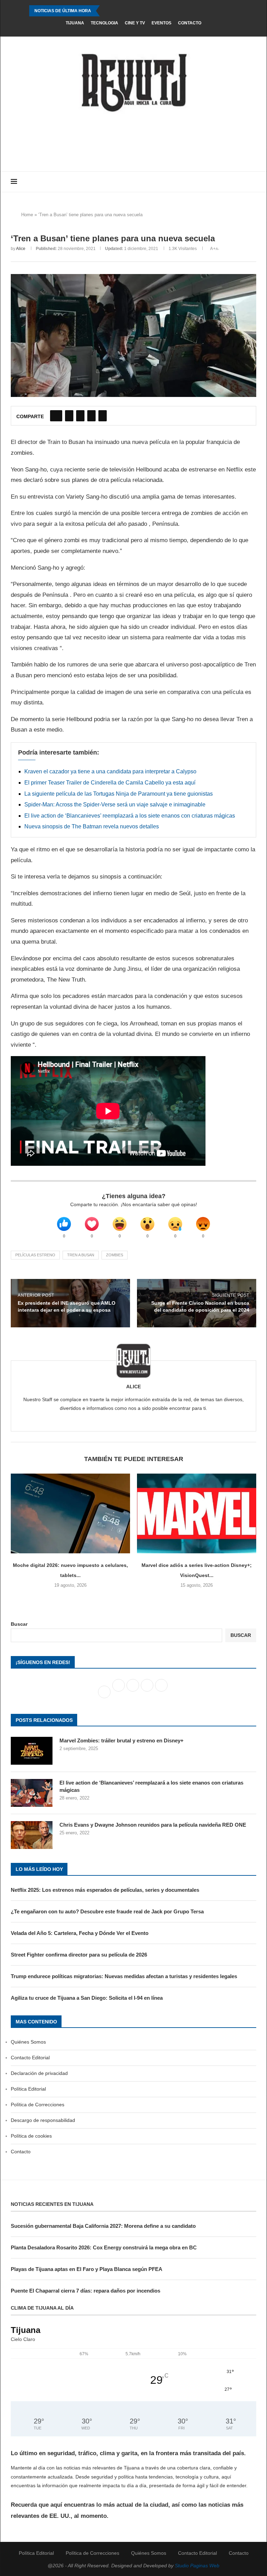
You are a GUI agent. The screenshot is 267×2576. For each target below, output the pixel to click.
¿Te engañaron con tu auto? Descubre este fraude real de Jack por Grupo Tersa (107, 1911)
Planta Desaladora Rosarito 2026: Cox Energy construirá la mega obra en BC (104, 2247)
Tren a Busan (81, 1255)
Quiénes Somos (28, 2042)
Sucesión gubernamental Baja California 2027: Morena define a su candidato (103, 2226)
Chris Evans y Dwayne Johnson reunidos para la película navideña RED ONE (153, 1825)
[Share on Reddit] (91, 416)
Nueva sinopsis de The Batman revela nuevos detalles (92, 826)
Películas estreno (35, 1255)
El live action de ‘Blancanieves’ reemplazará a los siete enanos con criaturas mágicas (130, 816)
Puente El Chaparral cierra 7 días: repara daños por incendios (86, 2291)
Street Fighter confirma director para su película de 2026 (79, 1955)
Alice (21, 249)
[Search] (253, 182)
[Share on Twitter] (69, 416)
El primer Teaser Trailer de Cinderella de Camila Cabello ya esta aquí (110, 783)
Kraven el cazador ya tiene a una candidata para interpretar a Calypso (110, 771)
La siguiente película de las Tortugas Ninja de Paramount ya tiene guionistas (119, 794)
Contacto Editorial (30, 2058)
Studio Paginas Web (197, 2566)
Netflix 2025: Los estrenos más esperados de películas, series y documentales (105, 1890)
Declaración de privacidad (39, 2073)
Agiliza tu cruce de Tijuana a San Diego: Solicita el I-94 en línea (87, 1998)
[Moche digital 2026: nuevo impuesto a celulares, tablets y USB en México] (70, 1513)
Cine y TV (135, 23)
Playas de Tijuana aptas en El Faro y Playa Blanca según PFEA (87, 2269)
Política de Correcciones (38, 2105)
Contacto (190, 23)
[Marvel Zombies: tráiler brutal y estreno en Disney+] (32, 1751)
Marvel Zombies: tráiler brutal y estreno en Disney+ (122, 1740)
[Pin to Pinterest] (80, 416)
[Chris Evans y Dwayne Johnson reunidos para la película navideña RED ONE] (32, 1835)
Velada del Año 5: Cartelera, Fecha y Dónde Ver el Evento (80, 1933)
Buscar (19, 1624)
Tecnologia (104, 23)
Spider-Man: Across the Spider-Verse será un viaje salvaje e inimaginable (115, 805)
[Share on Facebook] (56, 416)
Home (27, 215)
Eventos (161, 23)
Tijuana (75, 23)
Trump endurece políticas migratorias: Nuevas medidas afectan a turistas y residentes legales (124, 1976)
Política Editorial (28, 2089)
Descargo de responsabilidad (43, 2120)
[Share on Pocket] (103, 416)
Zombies (115, 1255)
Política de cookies (31, 2136)
